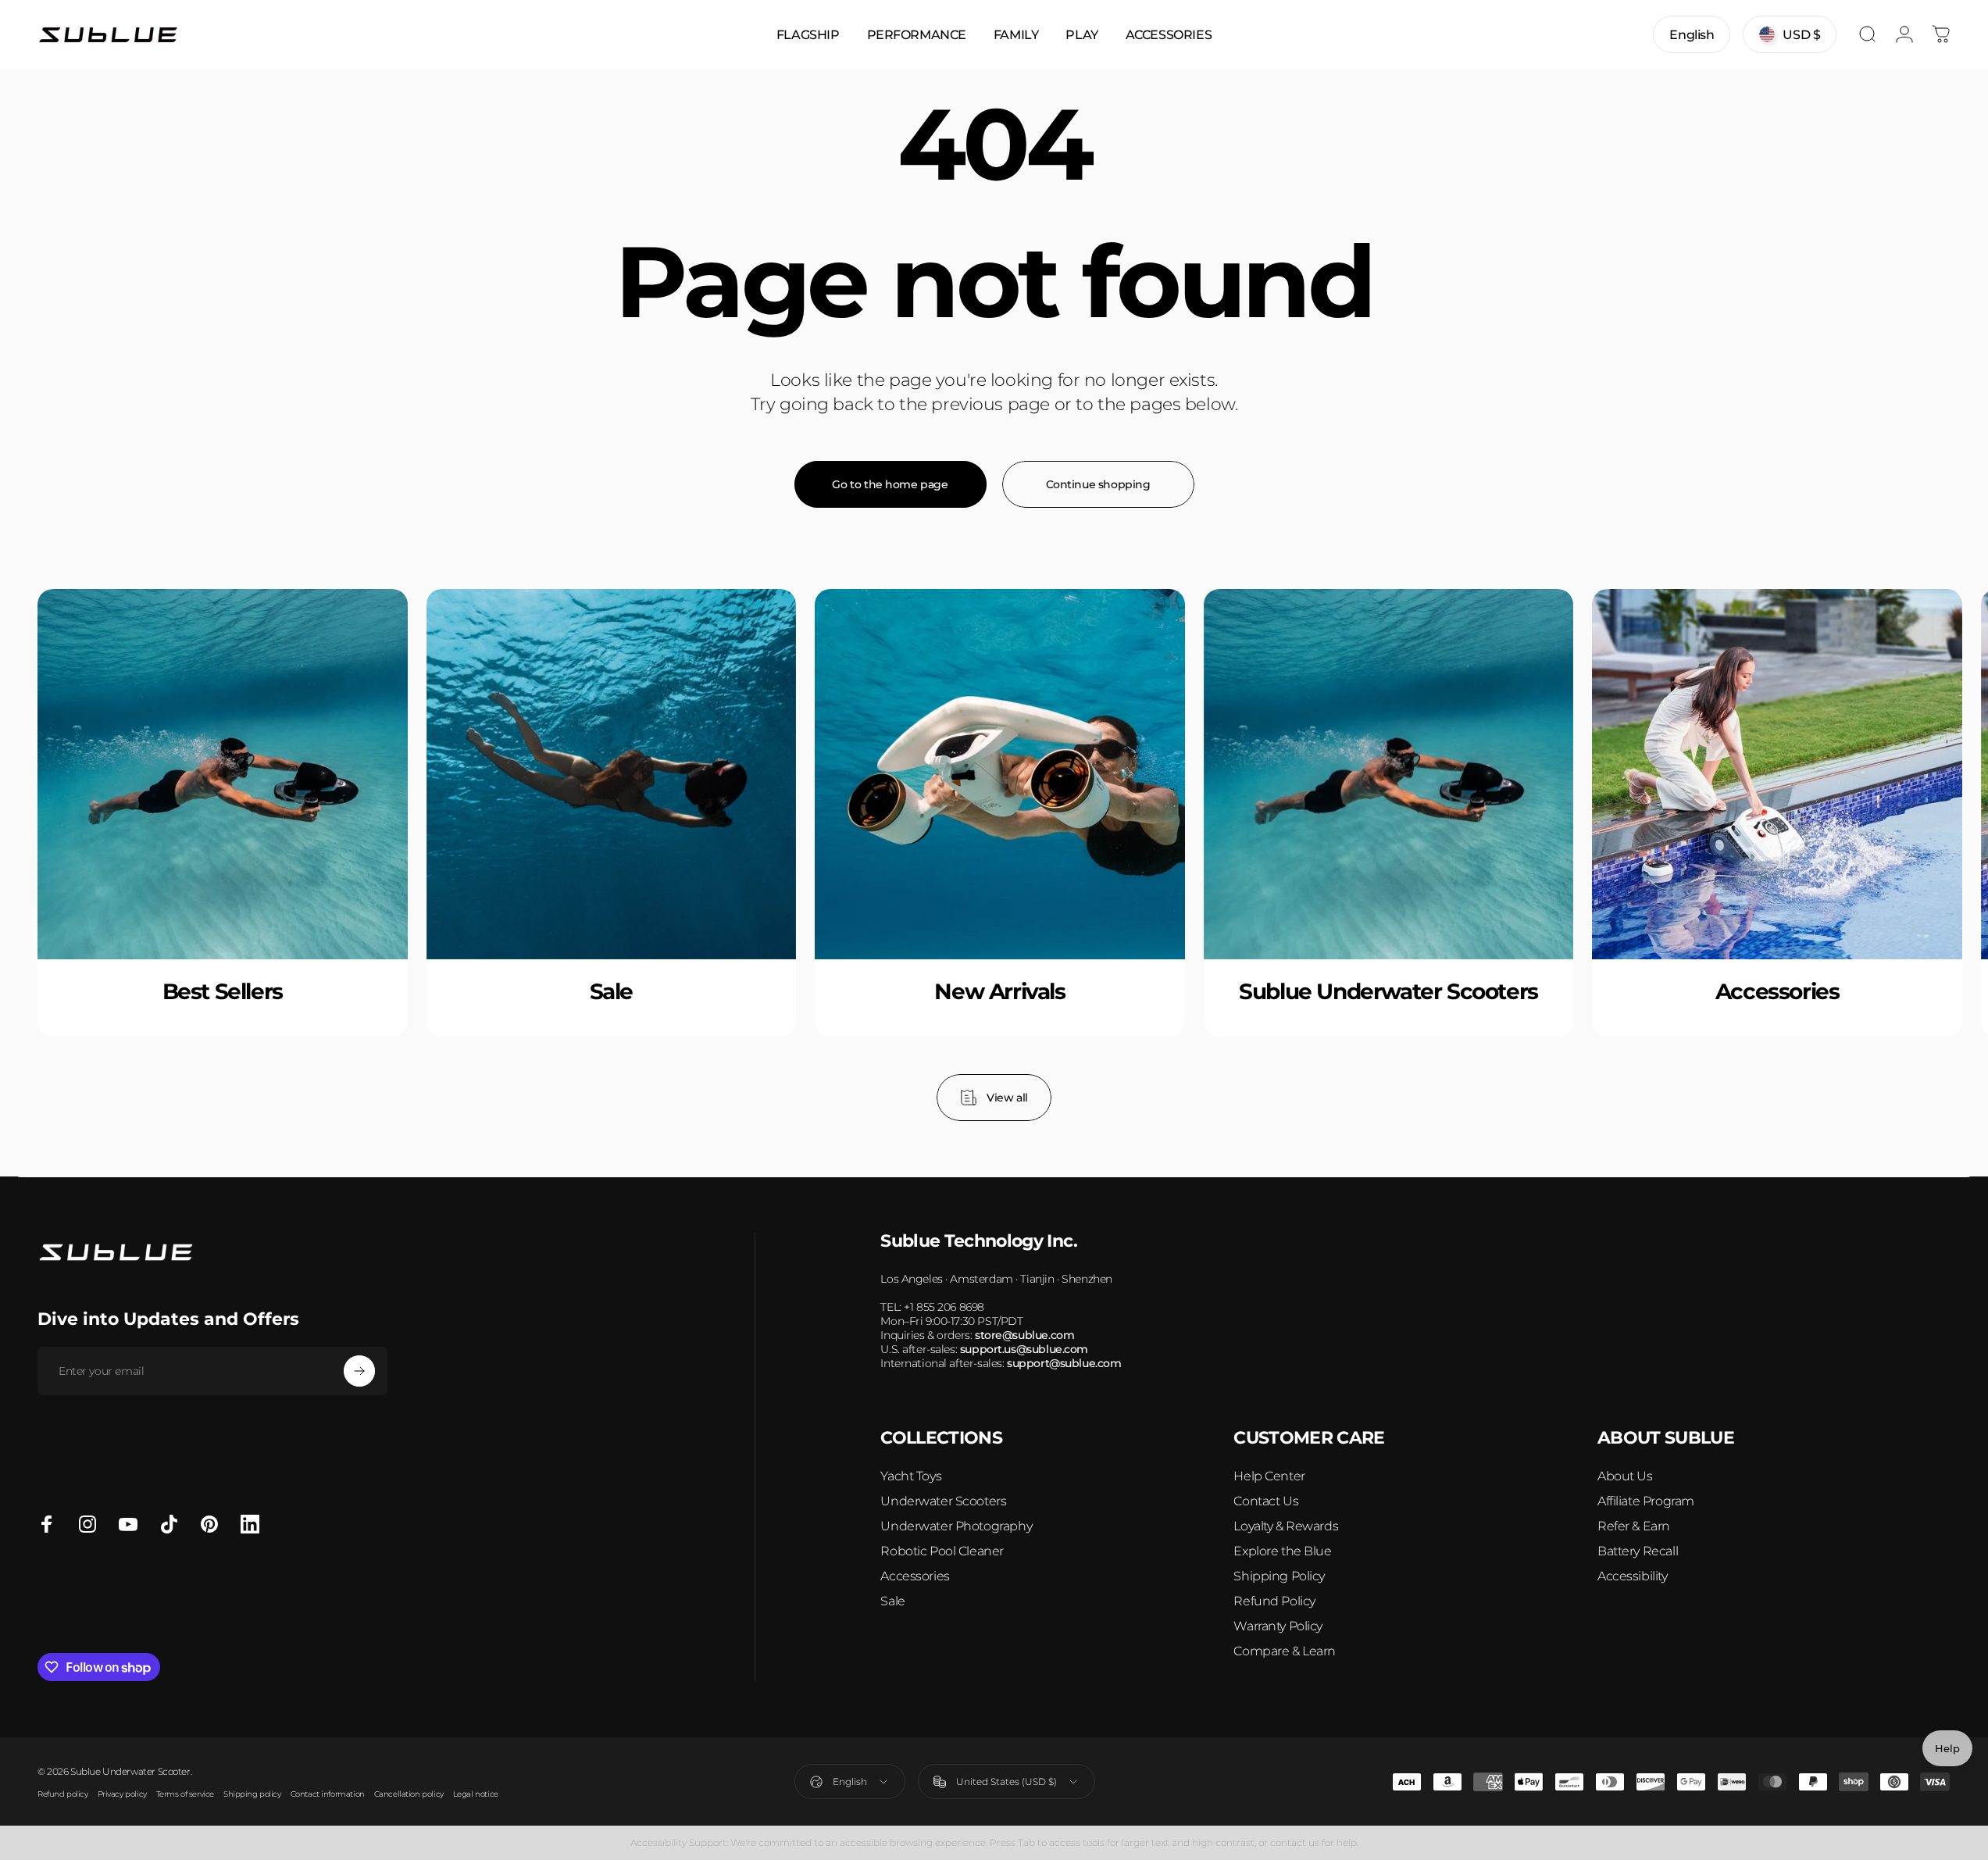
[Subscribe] (359, 1371)
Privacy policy (122, 1794)
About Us (1625, 1476)
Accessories (915, 1576)
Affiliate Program (1646, 1501)
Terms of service (185, 1794)
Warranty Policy (1278, 1626)
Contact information (328, 1794)
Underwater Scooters (943, 1501)
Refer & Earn (1634, 1526)
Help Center (1269, 1476)
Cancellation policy (409, 1794)
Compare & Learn (1285, 1651)
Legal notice (476, 1794)
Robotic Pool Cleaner (942, 1551)
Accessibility (1633, 1576)
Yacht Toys (911, 1476)
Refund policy (63, 1794)
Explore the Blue (1282, 1551)
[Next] (1897, 855)
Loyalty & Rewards (1286, 1526)
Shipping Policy (1279, 1576)
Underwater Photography (956, 1526)
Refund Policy (1274, 1601)
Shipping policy (252, 1794)
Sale (892, 1601)
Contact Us (1266, 1501)
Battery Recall (1638, 1551)
